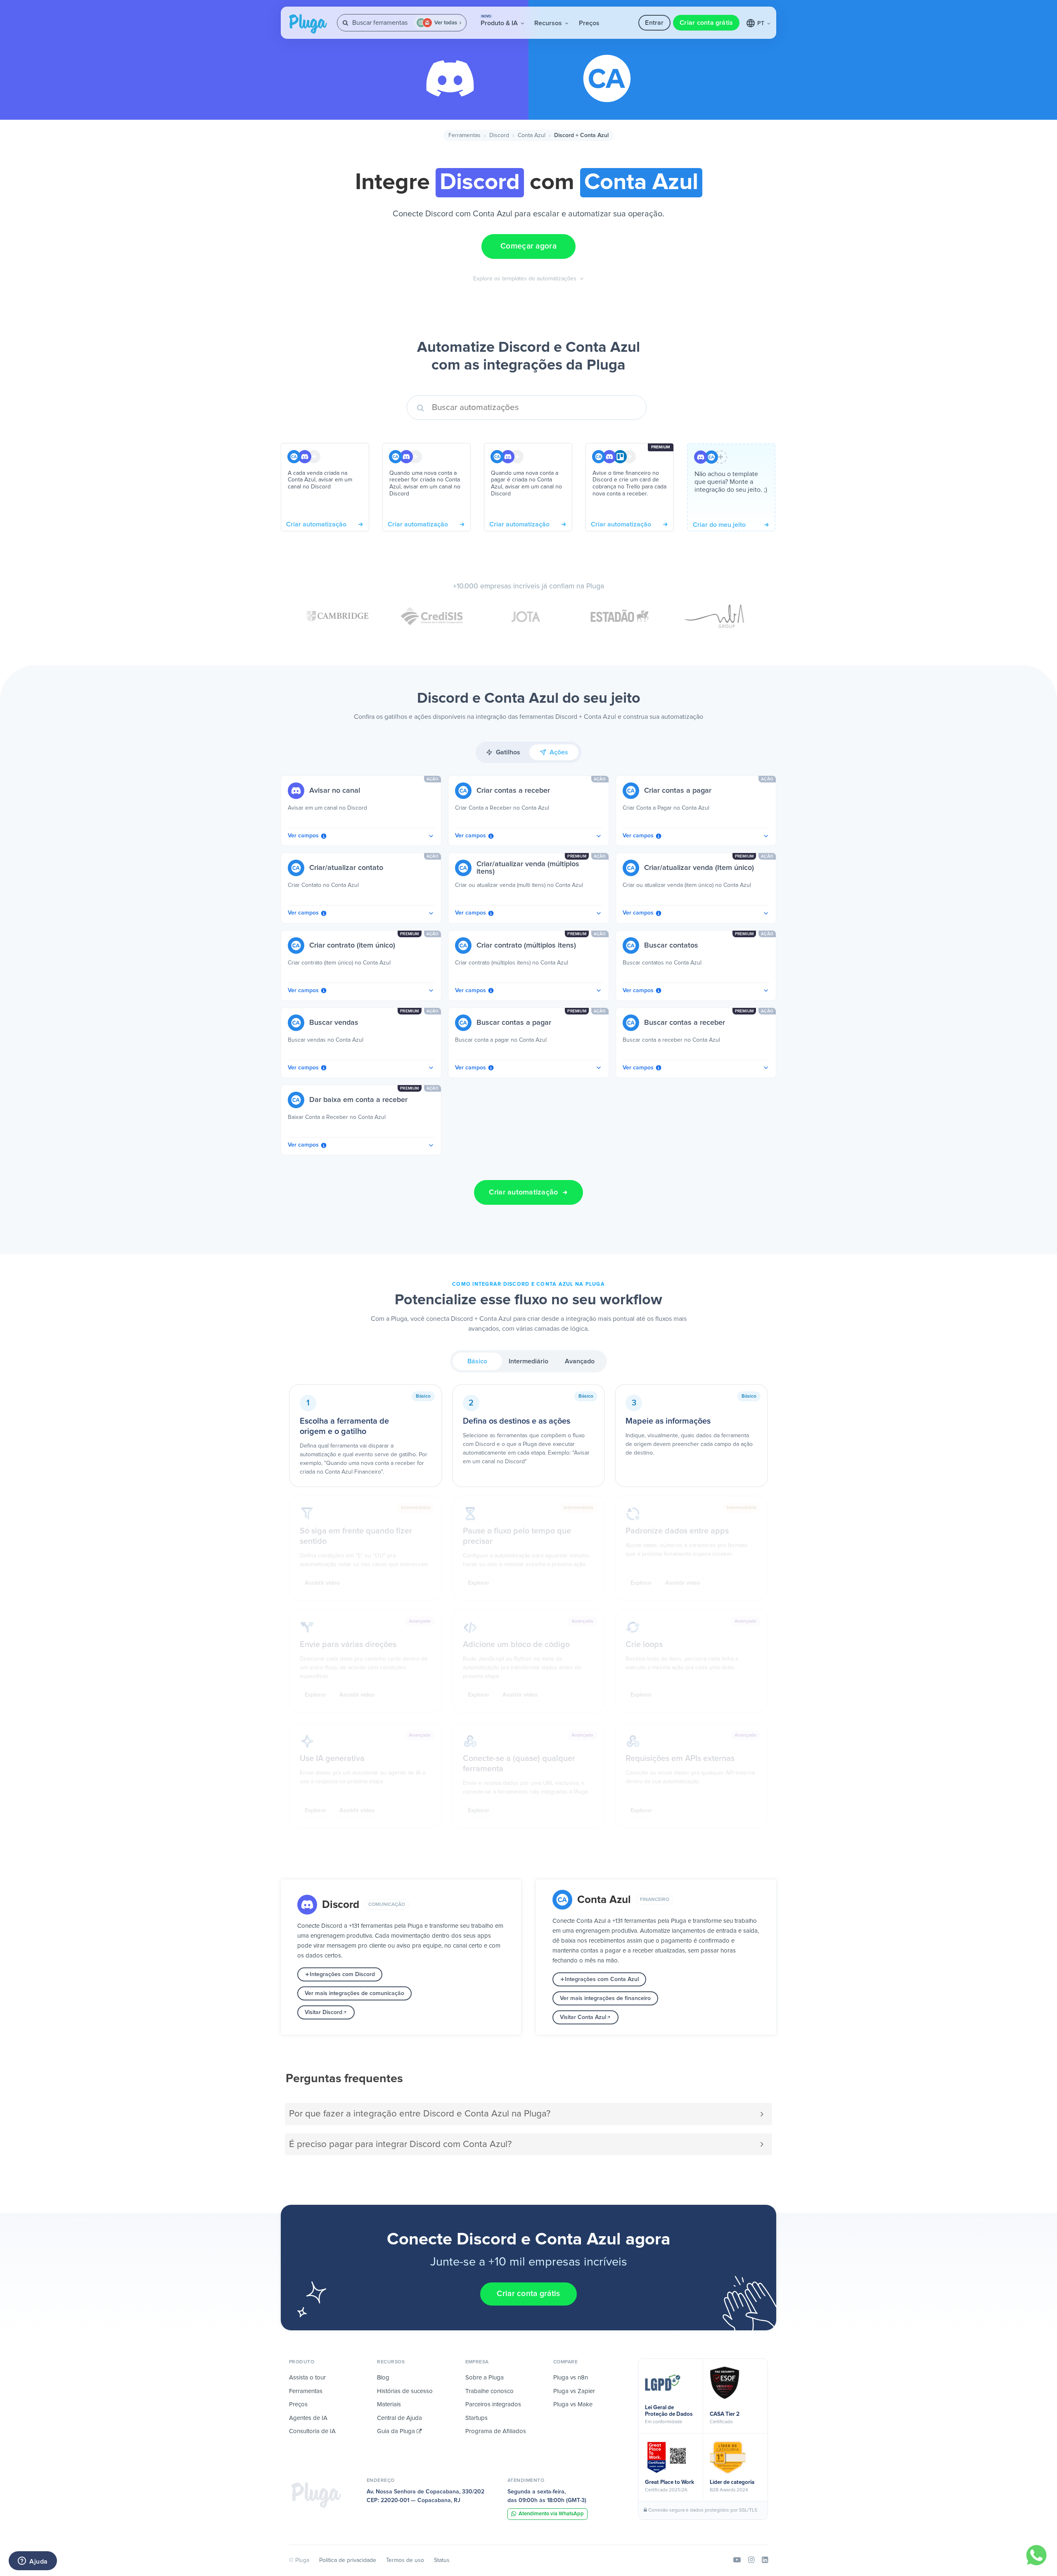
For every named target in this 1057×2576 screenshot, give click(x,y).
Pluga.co (308, 24)
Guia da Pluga (397, 2431)
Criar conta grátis (706, 23)
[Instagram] (751, 2560)
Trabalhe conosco (489, 2391)
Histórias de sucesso (405, 2391)
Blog (383, 2378)
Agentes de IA (308, 2418)
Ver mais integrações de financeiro (605, 1998)
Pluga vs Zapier (574, 2391)
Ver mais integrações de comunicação (354, 1993)
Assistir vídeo (322, 1583)
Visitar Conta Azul (583, 2017)
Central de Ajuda (399, 2418)
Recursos (549, 23)
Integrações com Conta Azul (602, 1979)
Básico (477, 1361)
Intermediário (528, 1361)
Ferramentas (465, 135)
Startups (476, 2418)
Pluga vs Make (573, 2404)
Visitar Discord (323, 2012)
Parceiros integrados (493, 2404)
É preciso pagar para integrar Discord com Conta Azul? (400, 2144)
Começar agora (528, 246)
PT (762, 24)
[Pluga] (316, 2495)
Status (442, 2560)
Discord (499, 135)
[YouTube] (737, 2560)
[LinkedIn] (765, 2560)
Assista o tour (307, 2378)
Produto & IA (500, 21)
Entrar (654, 23)
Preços (589, 23)
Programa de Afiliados (496, 2431)
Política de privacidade (348, 2560)
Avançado (580, 1361)
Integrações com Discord (342, 1974)
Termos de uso (405, 2560)
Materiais (389, 2404)
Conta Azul (532, 135)
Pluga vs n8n (571, 2378)
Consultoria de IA (312, 2431)
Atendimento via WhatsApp (551, 2514)
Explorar (479, 1583)
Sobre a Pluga (485, 2378)
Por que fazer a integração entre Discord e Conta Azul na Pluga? (420, 2114)
